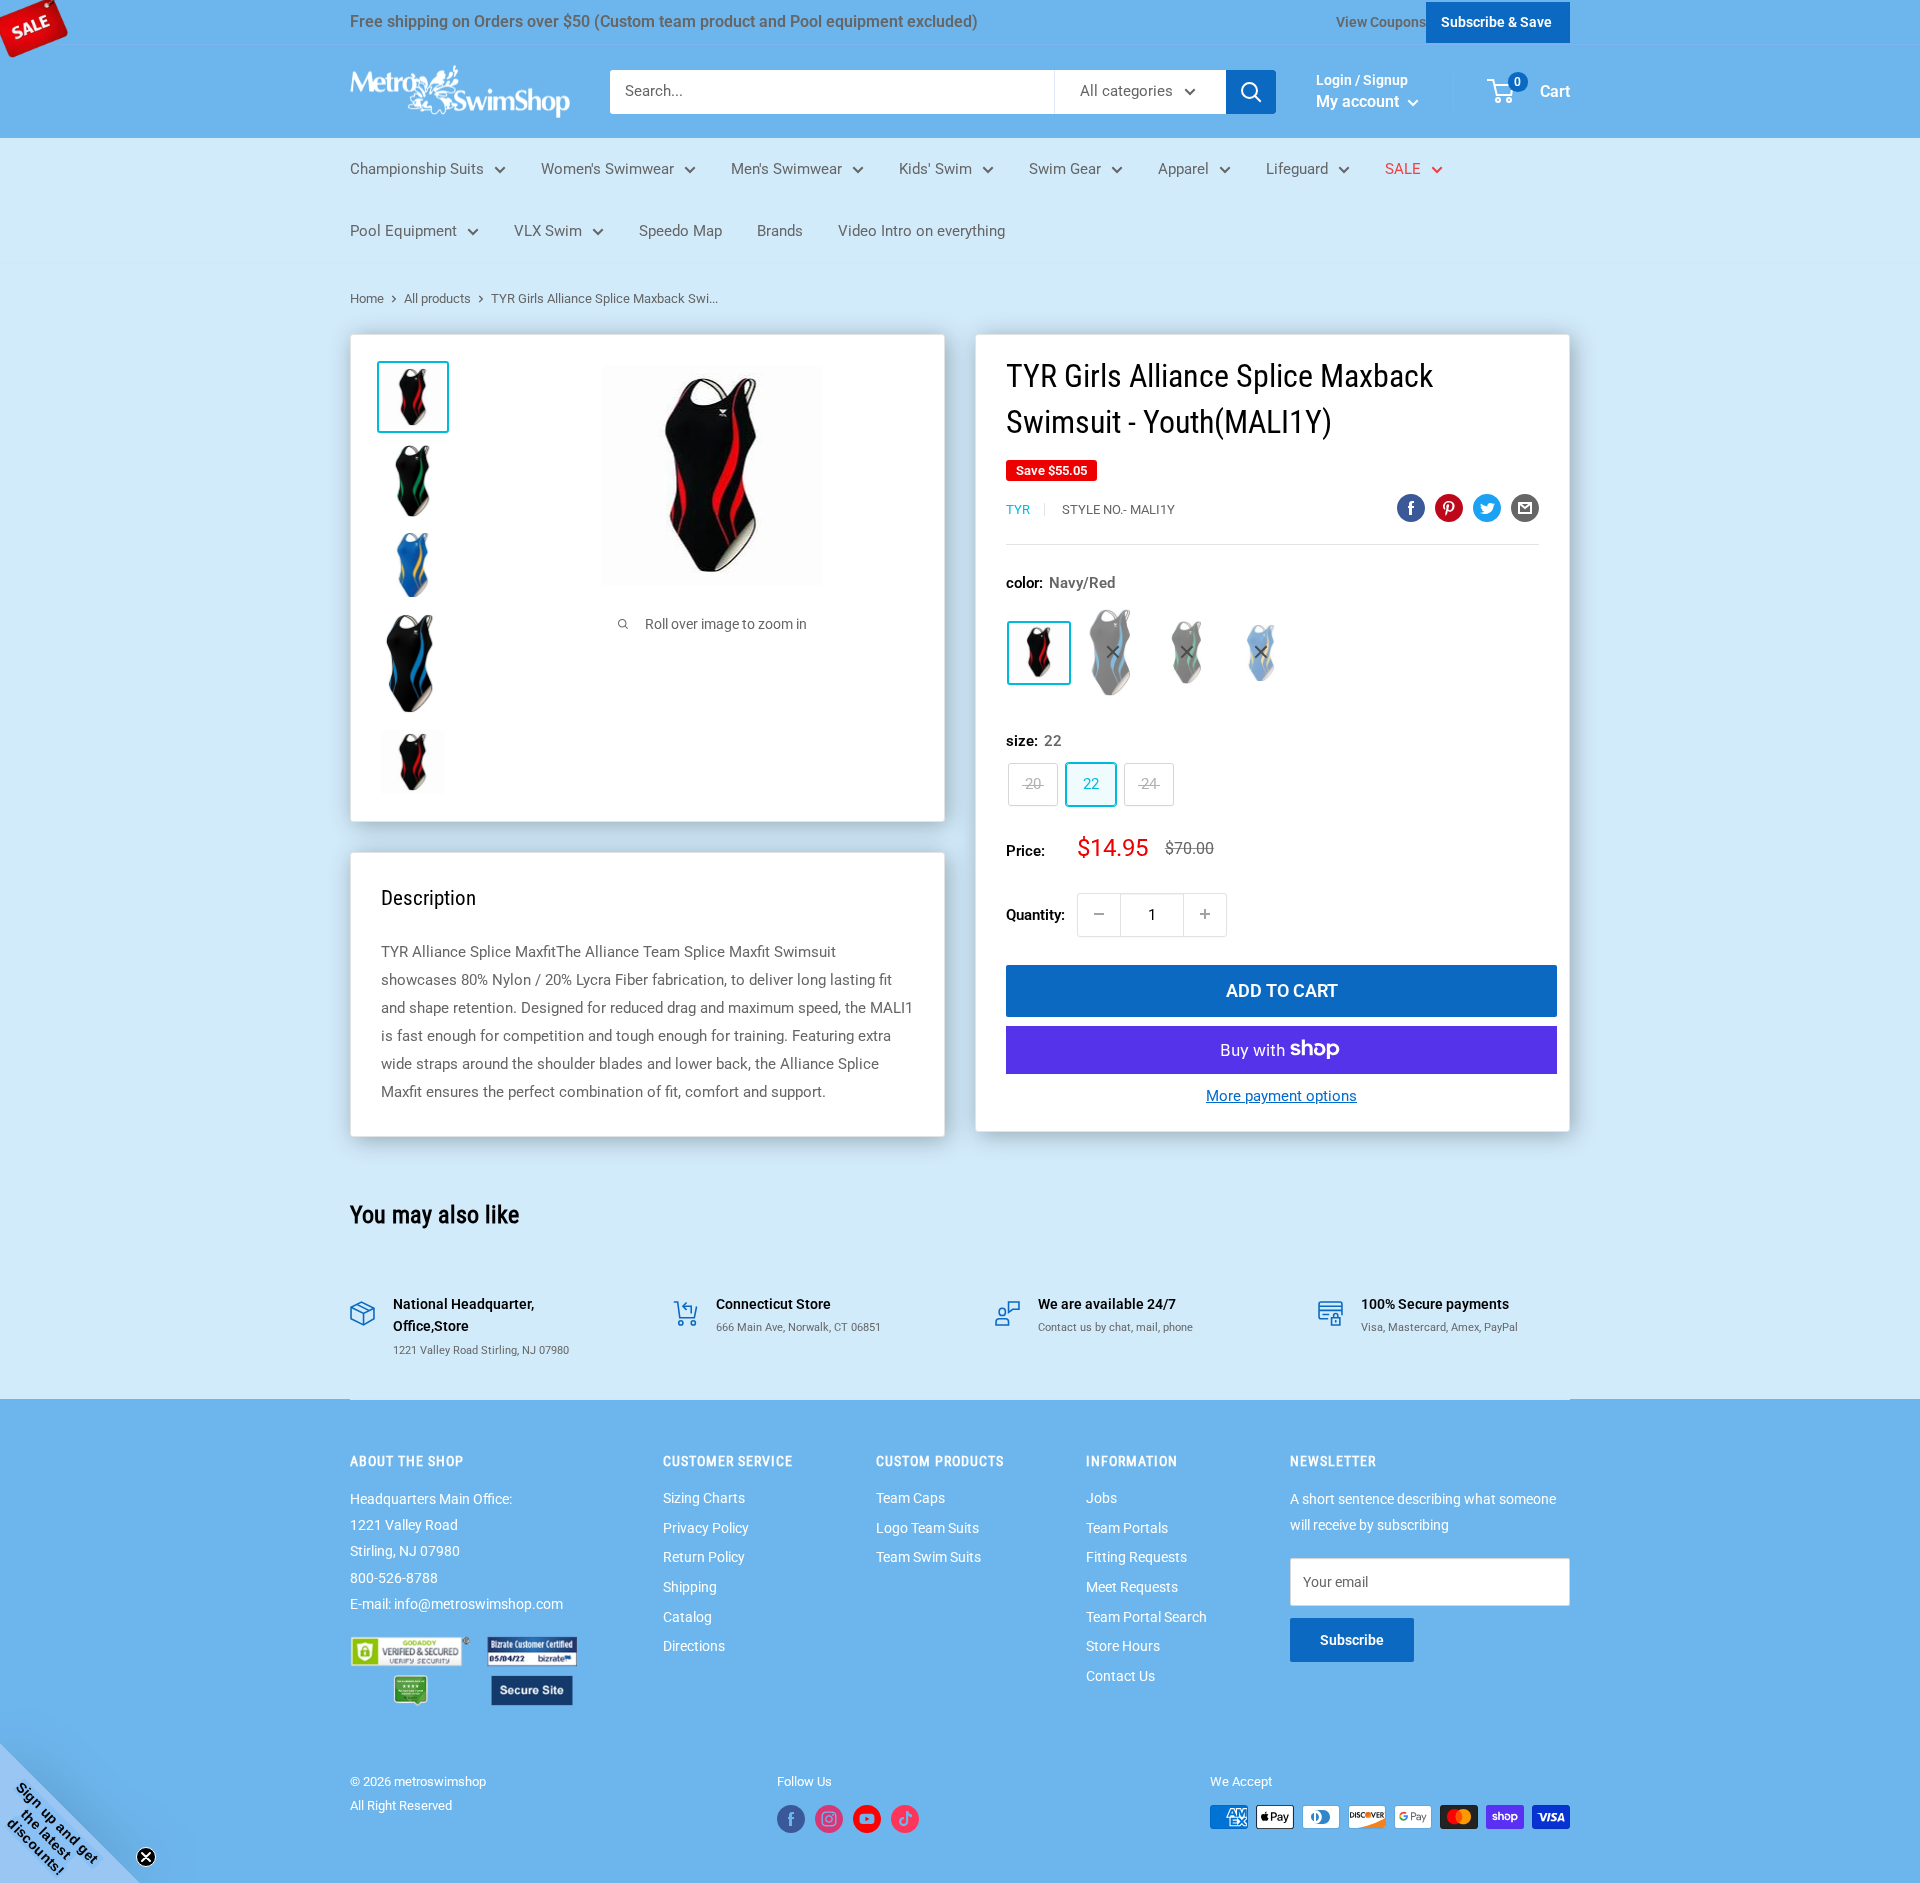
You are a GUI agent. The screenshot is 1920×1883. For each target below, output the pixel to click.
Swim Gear (1065, 169)
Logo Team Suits (927, 1528)
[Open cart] (1500, 91)
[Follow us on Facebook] (791, 1819)
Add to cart (1282, 989)
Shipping (690, 1587)
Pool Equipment (403, 231)
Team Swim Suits (928, 1557)
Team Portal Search (1146, 1617)
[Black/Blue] (1113, 652)
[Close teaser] (146, 1857)
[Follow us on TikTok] (905, 1819)
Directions (694, 1646)
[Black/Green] (1187, 651)
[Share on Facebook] (1411, 507)
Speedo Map (680, 231)
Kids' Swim (935, 169)
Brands (780, 231)
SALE (1403, 169)
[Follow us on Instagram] (829, 1819)
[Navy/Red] (1039, 652)
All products (437, 298)
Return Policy (704, 1557)
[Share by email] (1525, 507)
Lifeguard (1297, 169)
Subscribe (1352, 1640)
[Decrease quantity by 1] (1099, 914)
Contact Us (1120, 1676)
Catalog (687, 1617)
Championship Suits (417, 169)
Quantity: (1035, 914)
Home (367, 298)
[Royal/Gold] (1261, 652)
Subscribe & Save (1496, 22)
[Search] (1251, 92)
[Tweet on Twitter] (1487, 507)
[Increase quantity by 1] (1205, 914)
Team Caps (910, 1498)
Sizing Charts (704, 1498)
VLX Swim (548, 231)
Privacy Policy (706, 1528)
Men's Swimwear (786, 169)
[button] (70, 1813)
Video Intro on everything (921, 231)
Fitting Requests (1136, 1557)
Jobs (1101, 1498)
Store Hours (1123, 1646)
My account (1359, 101)
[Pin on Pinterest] (1449, 507)
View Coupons (1381, 22)
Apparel (1183, 169)
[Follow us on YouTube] (867, 1819)
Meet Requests (1132, 1587)
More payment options (1281, 1095)
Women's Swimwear (607, 169)
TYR (1018, 508)
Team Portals (1127, 1528)
